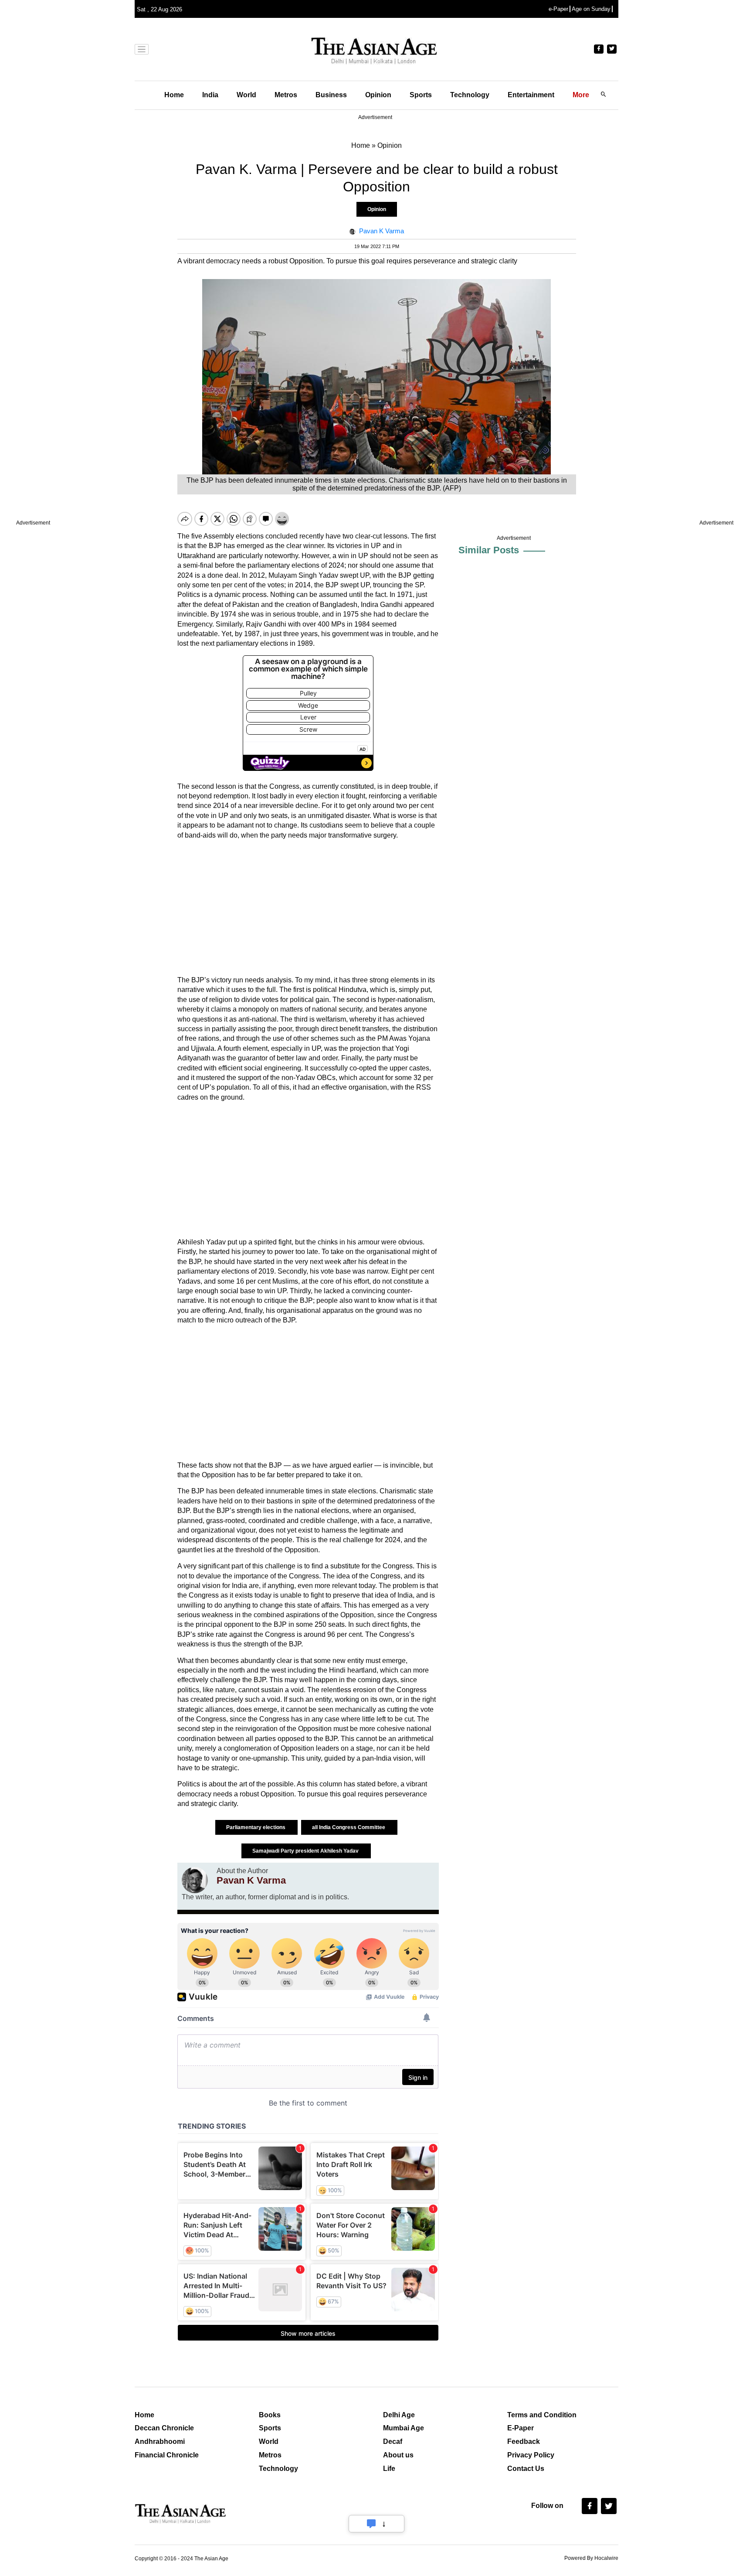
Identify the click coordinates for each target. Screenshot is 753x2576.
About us (398, 2455)
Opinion (378, 95)
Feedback (524, 2441)
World (246, 95)
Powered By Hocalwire (591, 2558)
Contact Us (526, 2469)
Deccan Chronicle (164, 2428)
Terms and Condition (542, 2415)
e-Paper (558, 9)
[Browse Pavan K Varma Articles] (195, 1880)
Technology (470, 95)
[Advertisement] (308, 908)
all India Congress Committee (349, 1827)
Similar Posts (489, 550)
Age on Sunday (591, 9)
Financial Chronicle (167, 2455)
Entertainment (531, 95)
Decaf (393, 2441)
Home (174, 95)
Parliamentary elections (256, 1827)
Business (331, 95)
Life (389, 2469)
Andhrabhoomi (160, 2441)
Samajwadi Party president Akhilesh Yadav (306, 1851)
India (210, 95)
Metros (286, 95)
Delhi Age (399, 2415)
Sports (421, 95)
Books (270, 2415)
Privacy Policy (531, 2455)
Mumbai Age (404, 2428)
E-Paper (521, 2428)
